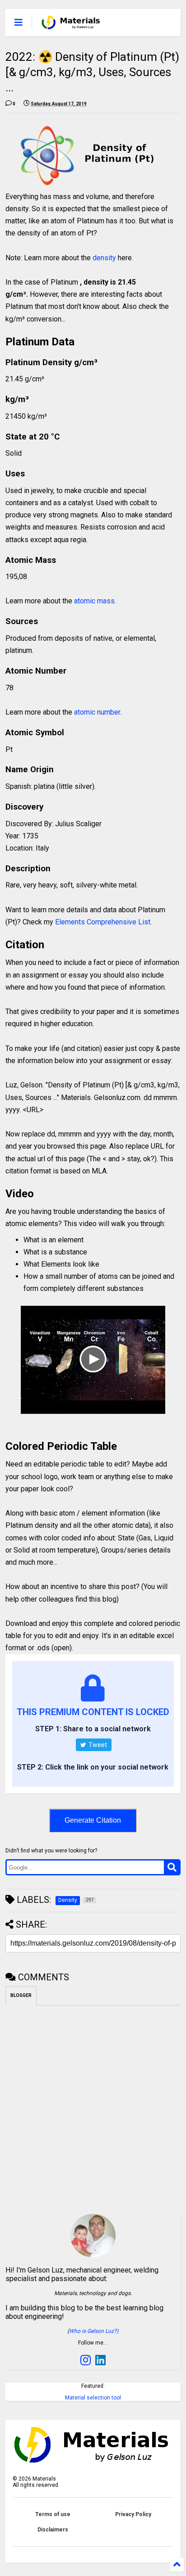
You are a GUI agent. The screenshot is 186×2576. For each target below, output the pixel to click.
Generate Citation (93, 1820)
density (104, 258)
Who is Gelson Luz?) (94, 2331)
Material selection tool (93, 2398)
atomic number (97, 712)
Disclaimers (53, 2530)
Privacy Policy (133, 2514)
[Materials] (71, 25)
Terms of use (53, 2514)
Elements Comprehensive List (103, 922)
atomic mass (94, 601)
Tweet (97, 1745)
